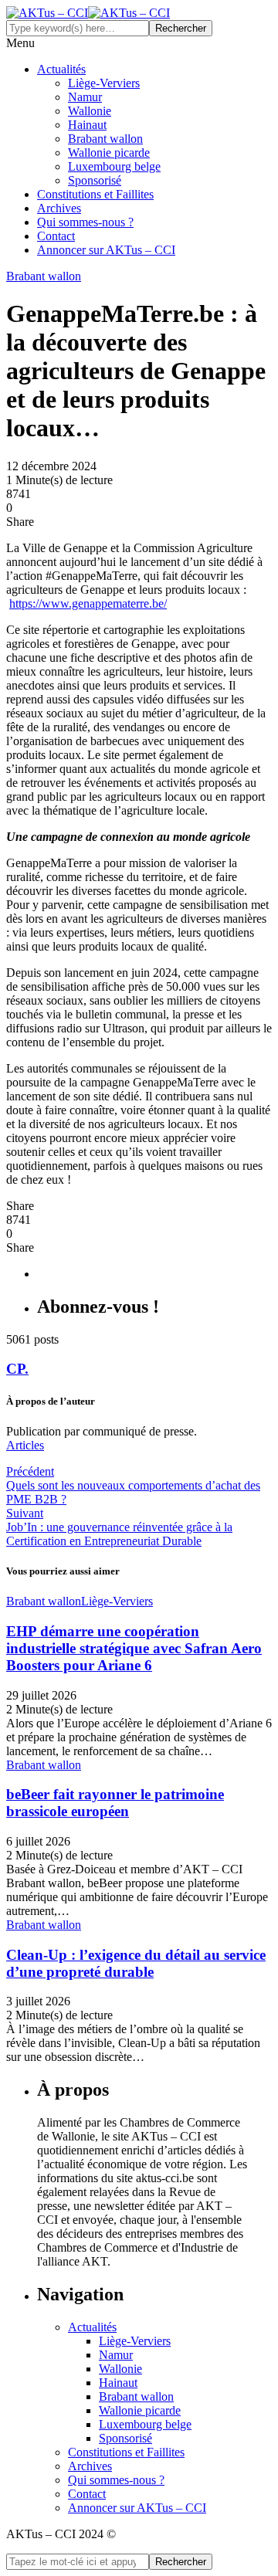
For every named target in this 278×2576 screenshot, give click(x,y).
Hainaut (87, 125)
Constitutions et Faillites (95, 194)
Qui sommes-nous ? (85, 222)
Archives (59, 208)
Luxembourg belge (114, 166)
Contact (56, 236)
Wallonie (90, 111)
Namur (85, 97)
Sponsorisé (95, 180)
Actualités (61, 69)
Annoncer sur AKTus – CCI (106, 250)
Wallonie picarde (109, 153)
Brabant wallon (105, 139)
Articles (25, 1445)
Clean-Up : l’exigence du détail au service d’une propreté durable (136, 1963)
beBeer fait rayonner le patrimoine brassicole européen (115, 1803)
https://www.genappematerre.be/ (88, 603)
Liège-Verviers (104, 83)
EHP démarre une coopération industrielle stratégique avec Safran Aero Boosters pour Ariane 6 (134, 1648)
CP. (17, 1369)
